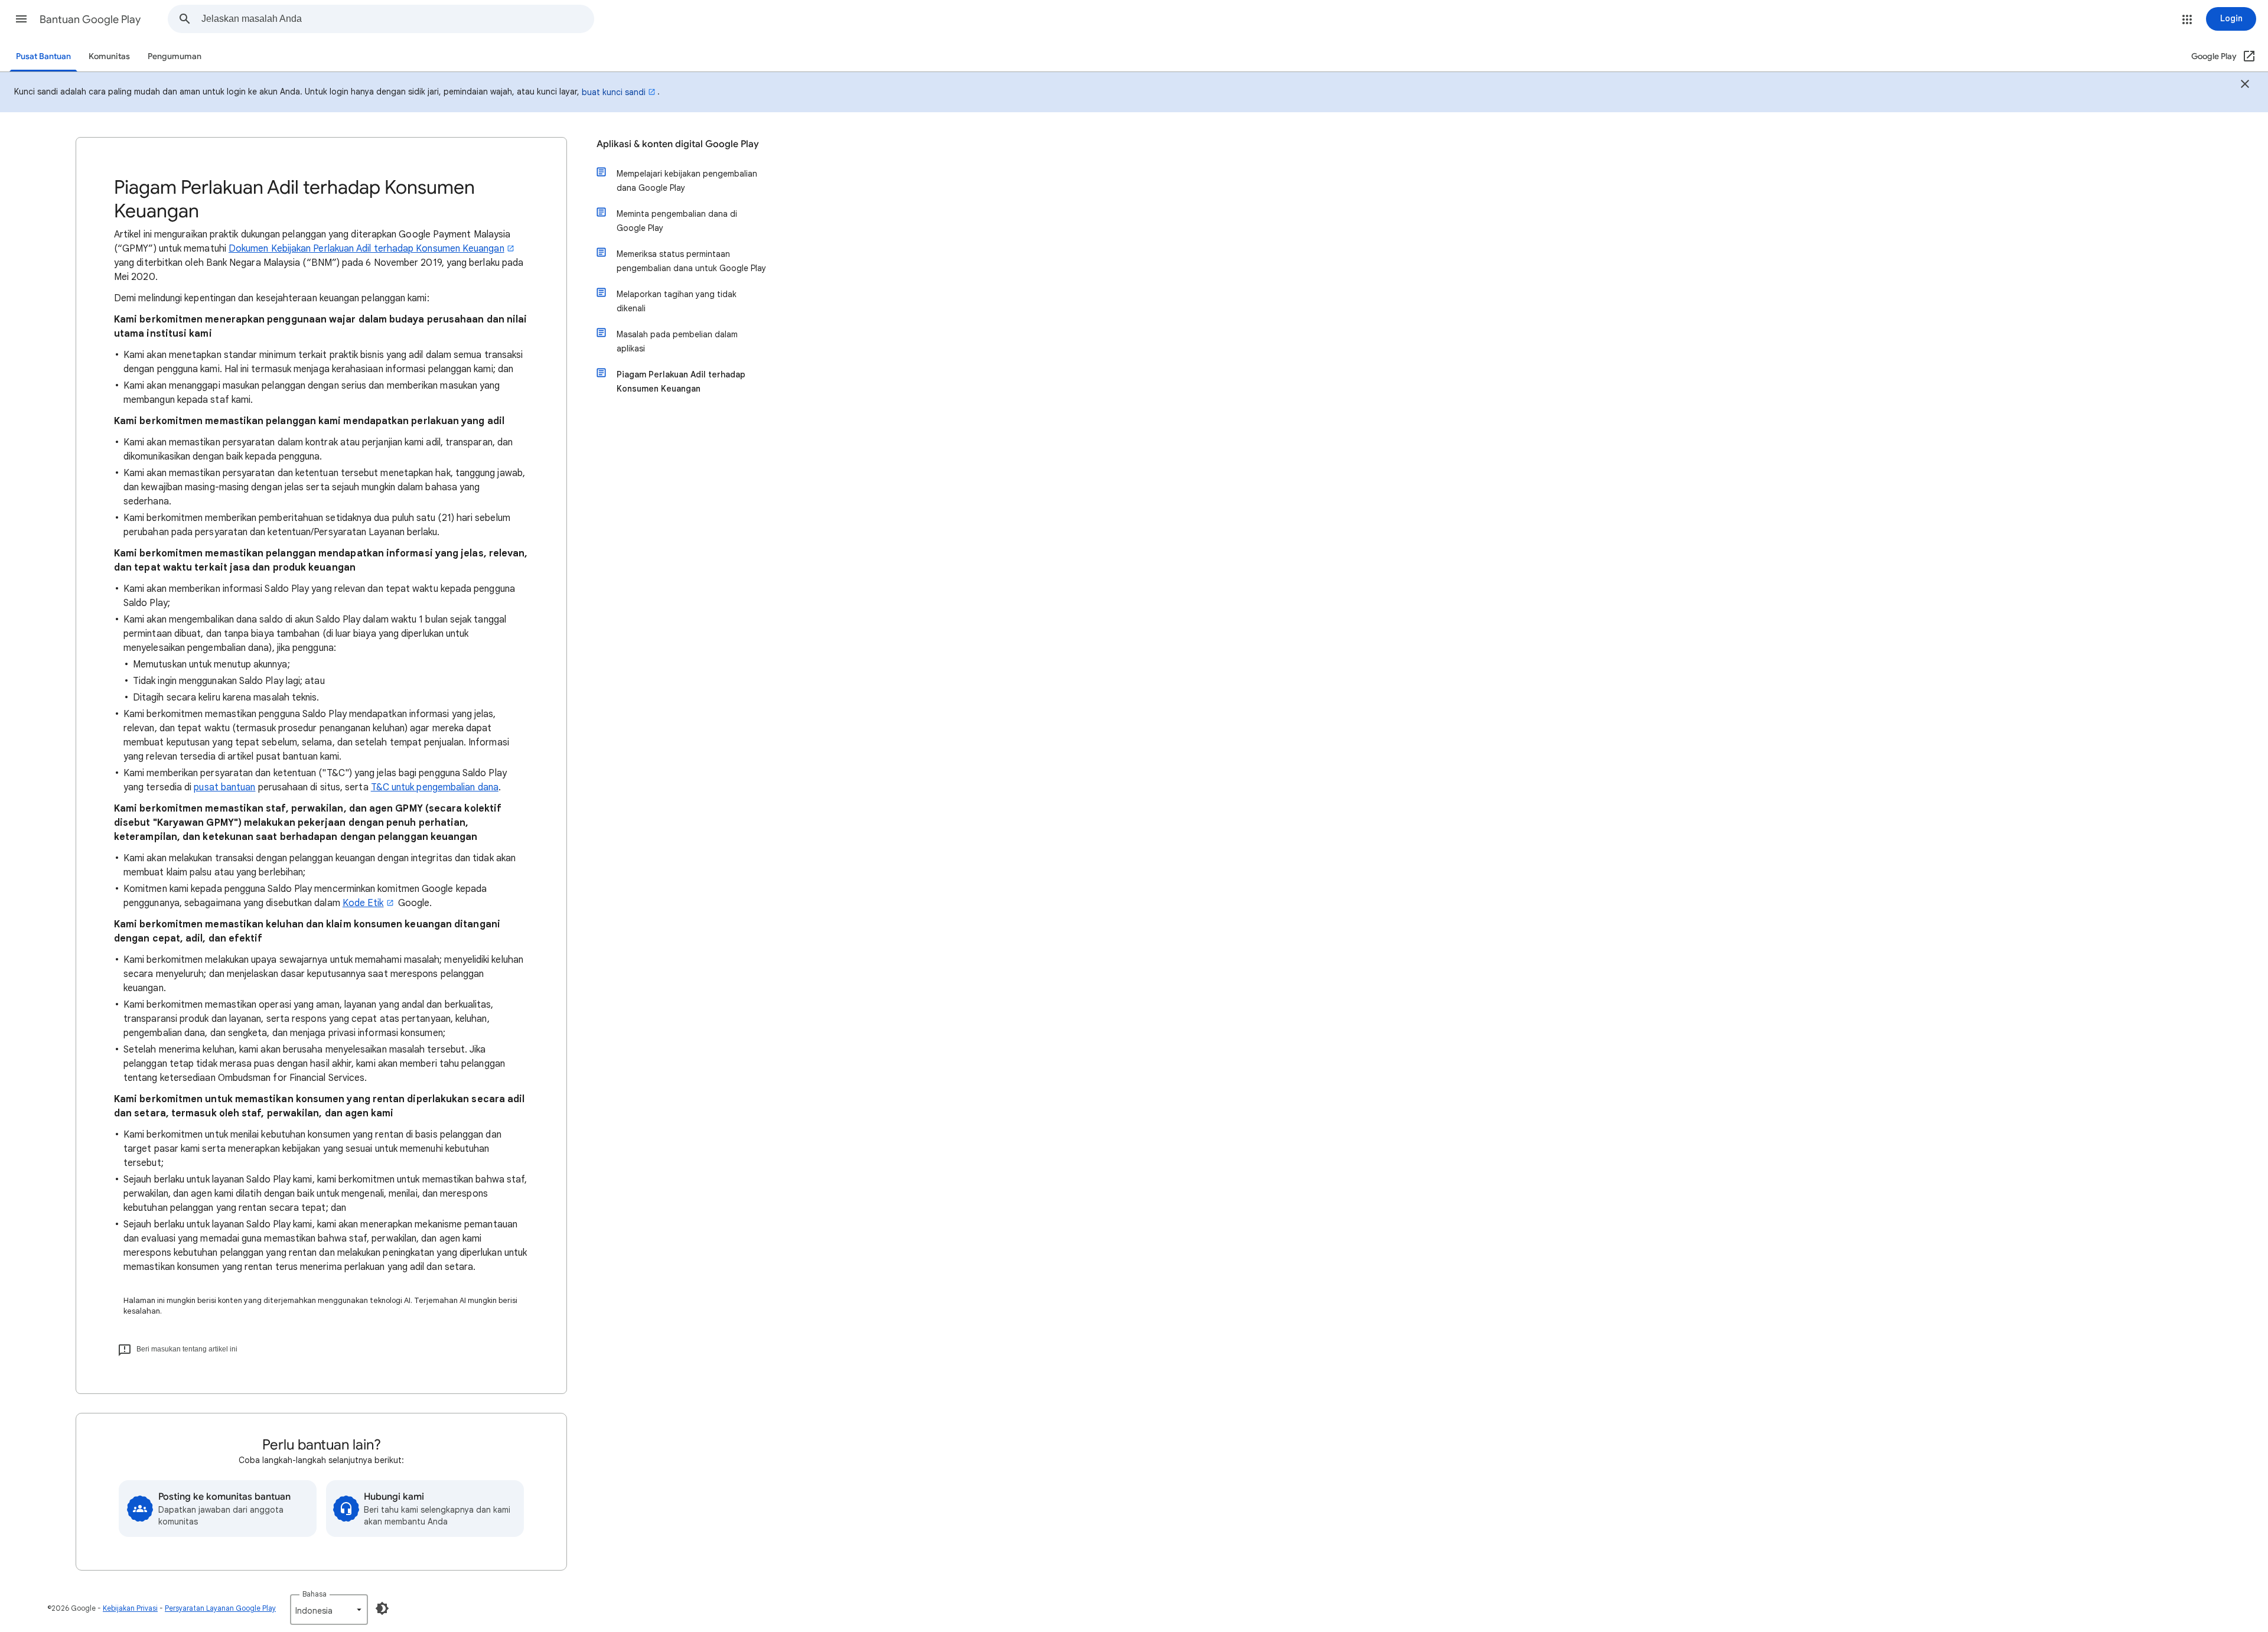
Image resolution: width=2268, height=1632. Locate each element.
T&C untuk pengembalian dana (435, 787)
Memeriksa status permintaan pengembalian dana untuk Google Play (691, 261)
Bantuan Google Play (90, 19)
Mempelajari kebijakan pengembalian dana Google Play (687, 181)
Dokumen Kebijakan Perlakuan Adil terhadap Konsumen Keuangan (366, 249)
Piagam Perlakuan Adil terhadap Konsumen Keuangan (681, 382)
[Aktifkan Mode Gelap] (382, 1608)
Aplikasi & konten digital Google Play (678, 144)
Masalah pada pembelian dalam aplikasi (677, 341)
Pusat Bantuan (43, 56)
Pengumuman (175, 56)
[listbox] (329, 1610)
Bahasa (315, 1594)
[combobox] (397, 19)
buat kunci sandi (614, 92)
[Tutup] (2245, 86)
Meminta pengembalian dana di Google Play (677, 221)
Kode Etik (363, 903)
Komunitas (109, 56)
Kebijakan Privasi (130, 1608)
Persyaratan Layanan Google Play (220, 1608)
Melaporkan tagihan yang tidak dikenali (677, 301)
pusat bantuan (224, 787)
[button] (21, 19)
